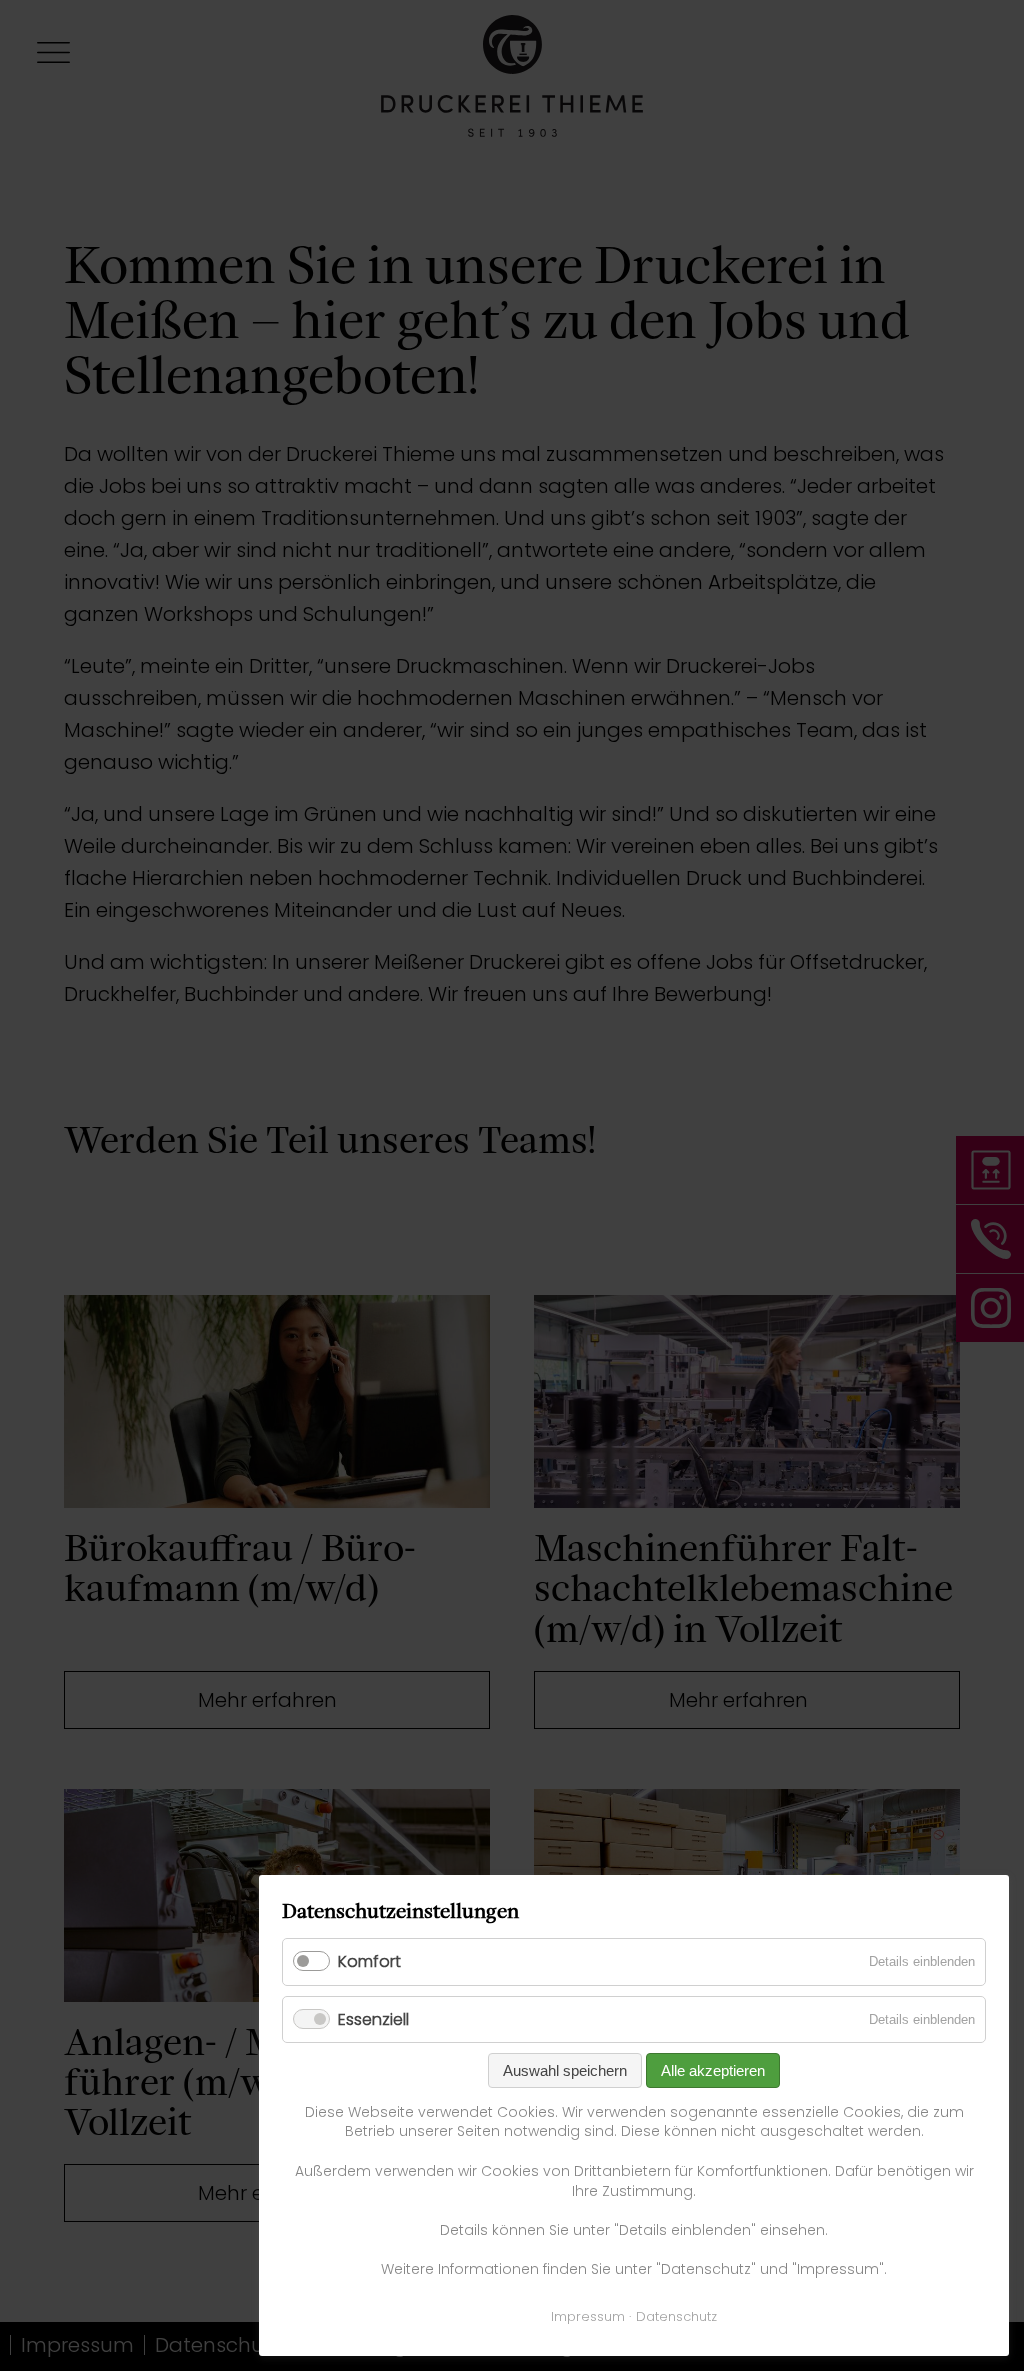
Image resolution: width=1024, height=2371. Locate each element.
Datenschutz (676, 2316)
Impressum (588, 2316)
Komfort (369, 1961)
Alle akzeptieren (713, 2070)
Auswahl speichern (565, 2070)
